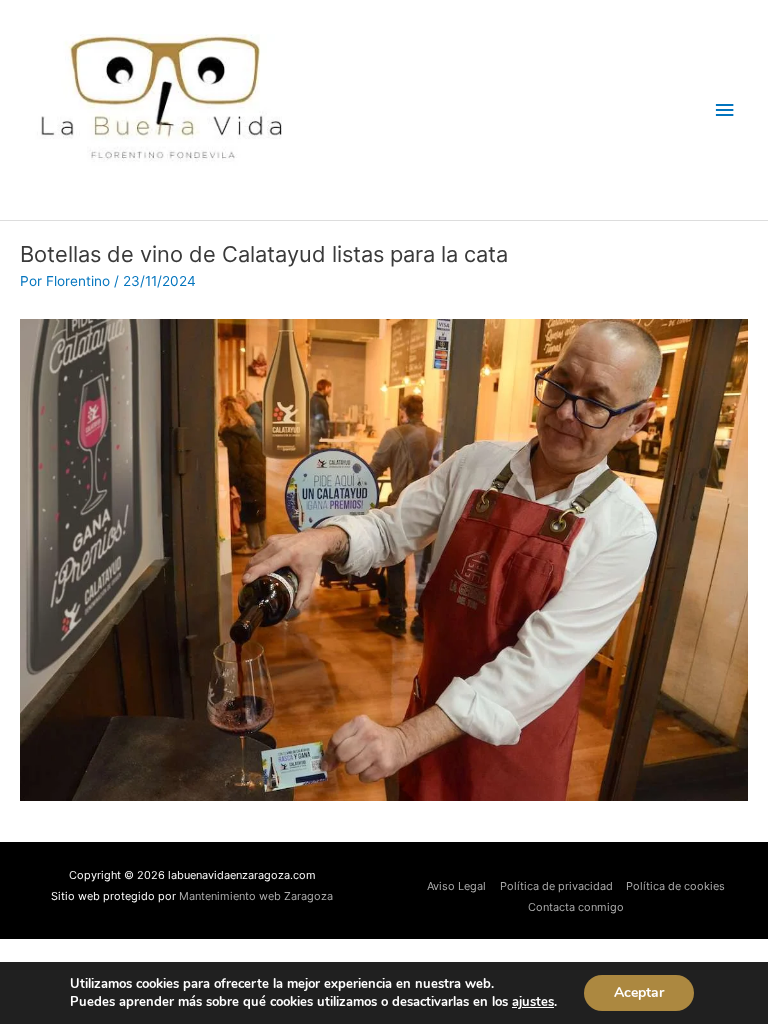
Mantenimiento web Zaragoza (256, 896)
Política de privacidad (556, 886)
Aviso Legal (456, 886)
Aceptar (639, 992)
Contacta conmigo (576, 907)
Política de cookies (675, 886)
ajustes (533, 1002)
